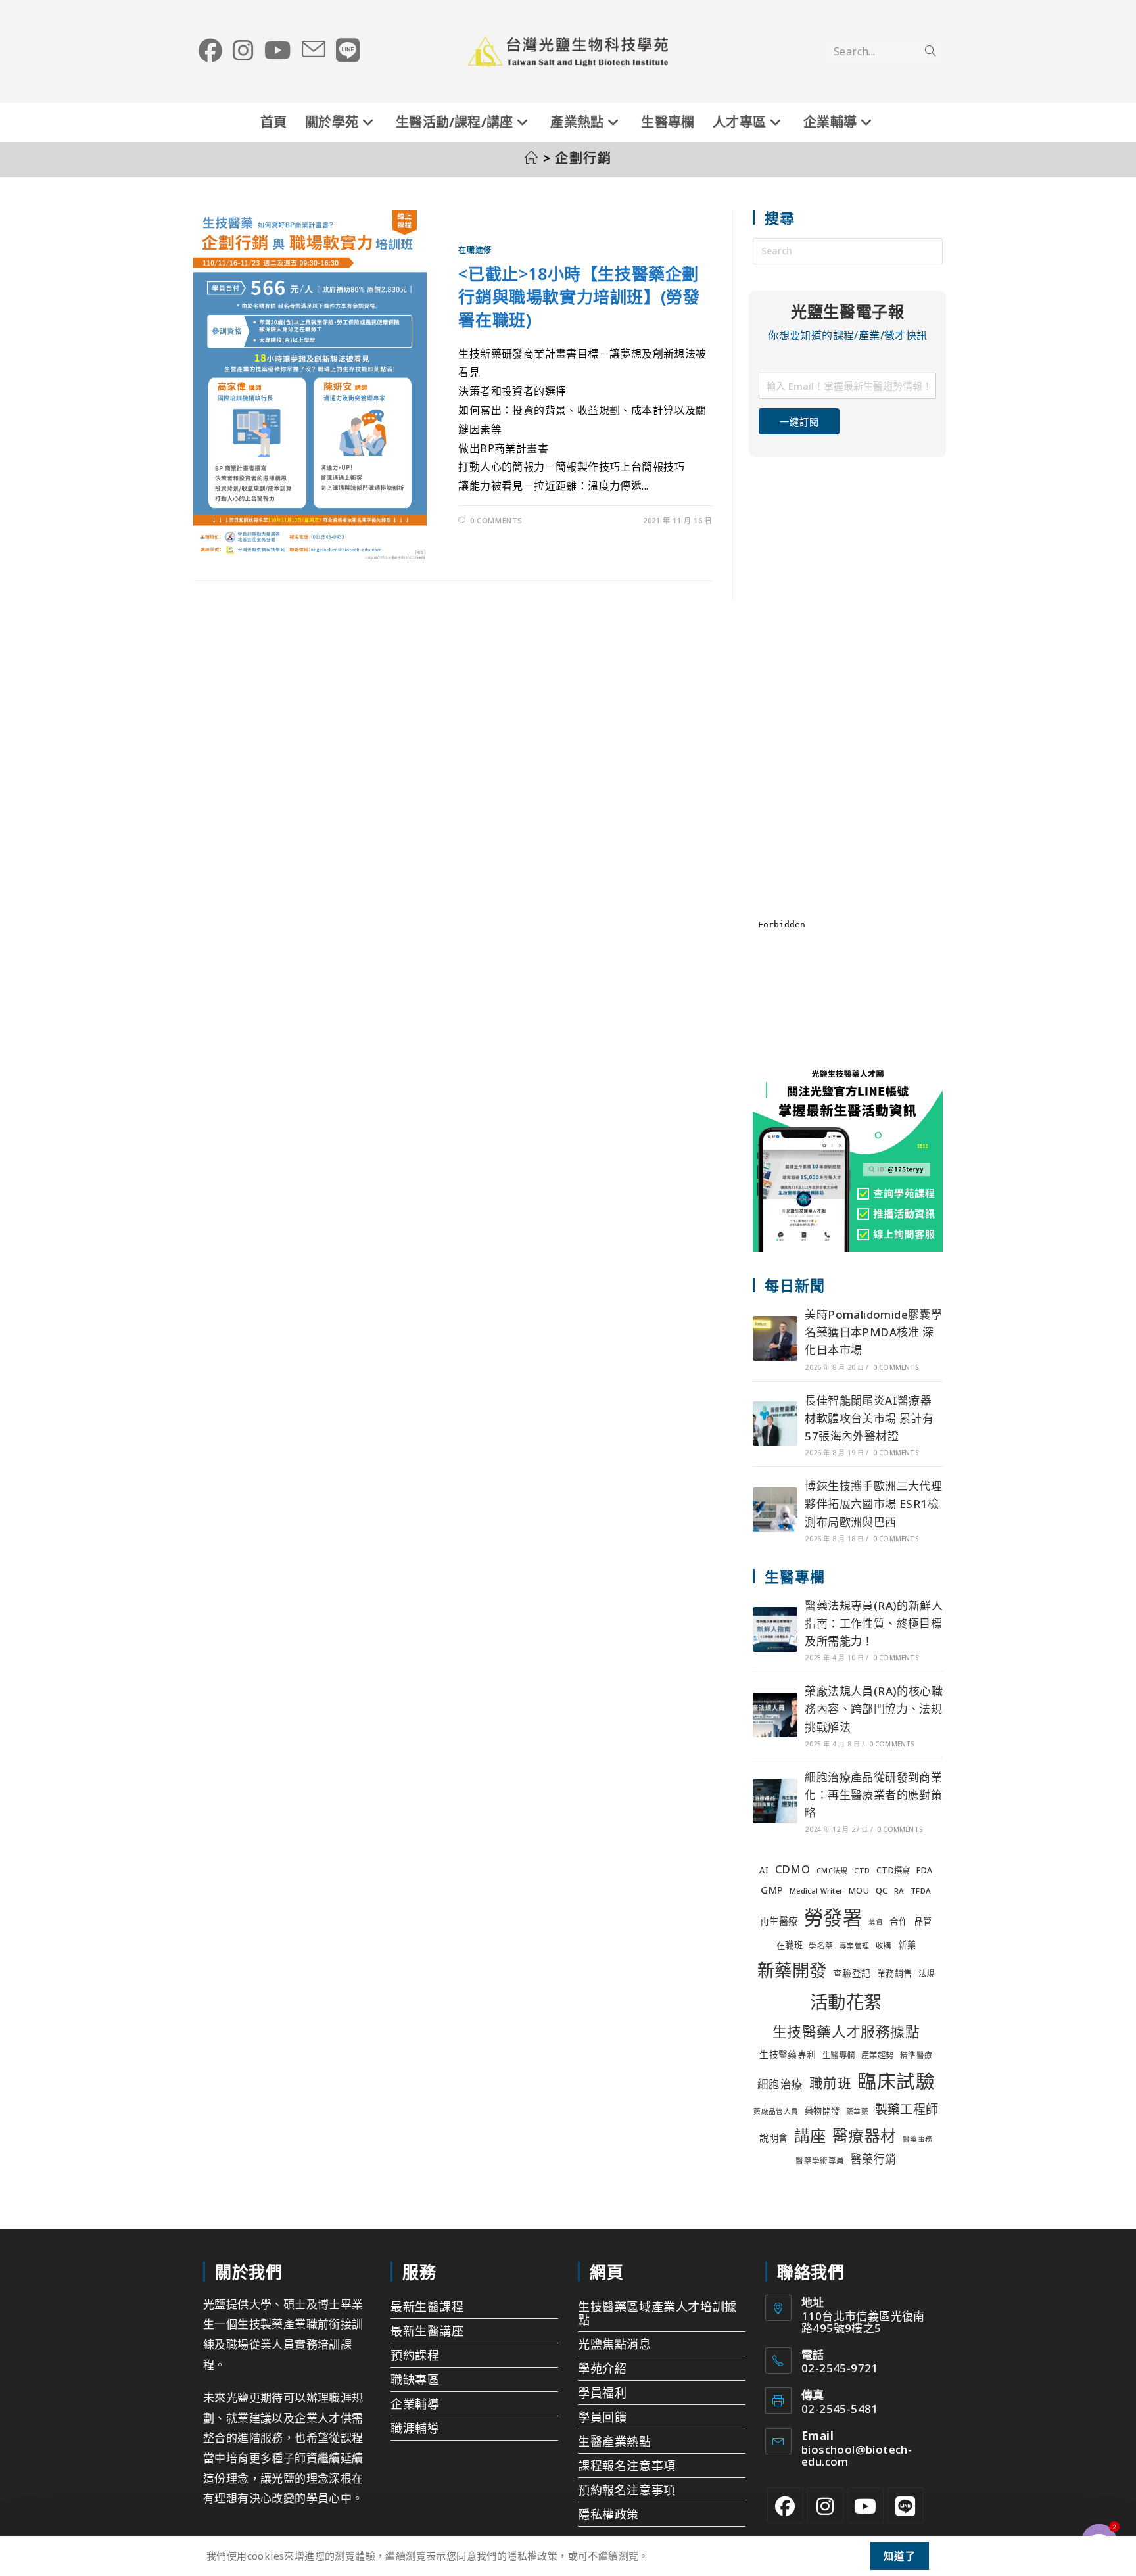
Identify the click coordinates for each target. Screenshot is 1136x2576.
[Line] (906, 2505)
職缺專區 (415, 2379)
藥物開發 (822, 2111)
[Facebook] (785, 2505)
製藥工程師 (907, 2109)
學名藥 (821, 1945)
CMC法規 (832, 1871)
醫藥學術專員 (820, 2160)
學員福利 (602, 2393)
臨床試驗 (896, 2081)
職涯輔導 (415, 2428)
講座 (810, 2135)
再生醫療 (779, 1921)
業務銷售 (895, 1973)
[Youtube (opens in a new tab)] (278, 51)
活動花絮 (846, 2002)
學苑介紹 (602, 2368)
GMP (772, 1890)
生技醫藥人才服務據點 (846, 2031)
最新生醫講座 (427, 2331)
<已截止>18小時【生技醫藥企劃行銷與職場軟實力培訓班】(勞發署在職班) (579, 296)
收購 (884, 1945)
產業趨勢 (878, 2055)
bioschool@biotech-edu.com (857, 2455)
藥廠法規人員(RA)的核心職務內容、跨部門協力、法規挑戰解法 (874, 1709)
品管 (923, 1921)
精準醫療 (916, 2055)
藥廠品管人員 (776, 2111)
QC (882, 1890)
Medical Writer (816, 1891)
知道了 (900, 2556)
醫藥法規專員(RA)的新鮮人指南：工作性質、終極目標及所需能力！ (874, 1623)
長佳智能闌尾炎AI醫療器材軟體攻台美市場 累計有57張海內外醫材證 (869, 1418)
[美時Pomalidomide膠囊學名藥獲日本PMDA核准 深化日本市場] (775, 1338)
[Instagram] (825, 2505)
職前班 (830, 2083)
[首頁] (532, 158)
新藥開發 (792, 1970)
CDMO (793, 1869)
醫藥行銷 (874, 2159)
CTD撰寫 (893, 1870)
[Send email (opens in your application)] (314, 50)
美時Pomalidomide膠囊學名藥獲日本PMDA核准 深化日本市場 (873, 1332)
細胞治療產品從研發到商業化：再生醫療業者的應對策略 (873, 1795)
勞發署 (833, 1917)
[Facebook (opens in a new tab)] (210, 51)
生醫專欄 (839, 2055)
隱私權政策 (608, 2514)
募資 (876, 1922)
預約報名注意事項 (627, 2490)
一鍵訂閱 (799, 422)
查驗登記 (852, 1973)
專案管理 (855, 1946)
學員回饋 (602, 2417)
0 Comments (496, 520)
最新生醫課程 (427, 2307)
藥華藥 (857, 2111)
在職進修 (475, 250)
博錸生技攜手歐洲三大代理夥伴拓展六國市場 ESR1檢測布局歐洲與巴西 (873, 1504)
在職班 (790, 1945)
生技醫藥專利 (788, 2054)
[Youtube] (865, 2505)
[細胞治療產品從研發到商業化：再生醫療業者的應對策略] (775, 1801)
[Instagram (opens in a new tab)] (243, 51)
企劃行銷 (583, 158)
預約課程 (415, 2355)
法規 (927, 1974)
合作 (899, 1921)
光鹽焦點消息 (615, 2344)
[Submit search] (930, 51)
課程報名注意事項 (627, 2466)
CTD (862, 1871)
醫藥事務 (918, 2139)
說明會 (773, 2138)
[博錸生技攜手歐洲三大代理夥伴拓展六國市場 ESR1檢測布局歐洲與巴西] (775, 1510)
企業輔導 (415, 2404)
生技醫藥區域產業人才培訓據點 (657, 2313)
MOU (859, 1891)
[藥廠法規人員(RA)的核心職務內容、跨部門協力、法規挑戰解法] (775, 1715)
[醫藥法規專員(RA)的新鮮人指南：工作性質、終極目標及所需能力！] (775, 1629)
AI (764, 1870)
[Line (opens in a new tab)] (348, 51)
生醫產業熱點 (615, 2441)
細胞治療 (780, 2084)
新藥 (907, 1945)
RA (899, 1891)
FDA (924, 1870)
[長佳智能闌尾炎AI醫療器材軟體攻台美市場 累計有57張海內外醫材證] (775, 1424)
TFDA (921, 1891)
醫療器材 (864, 2136)
